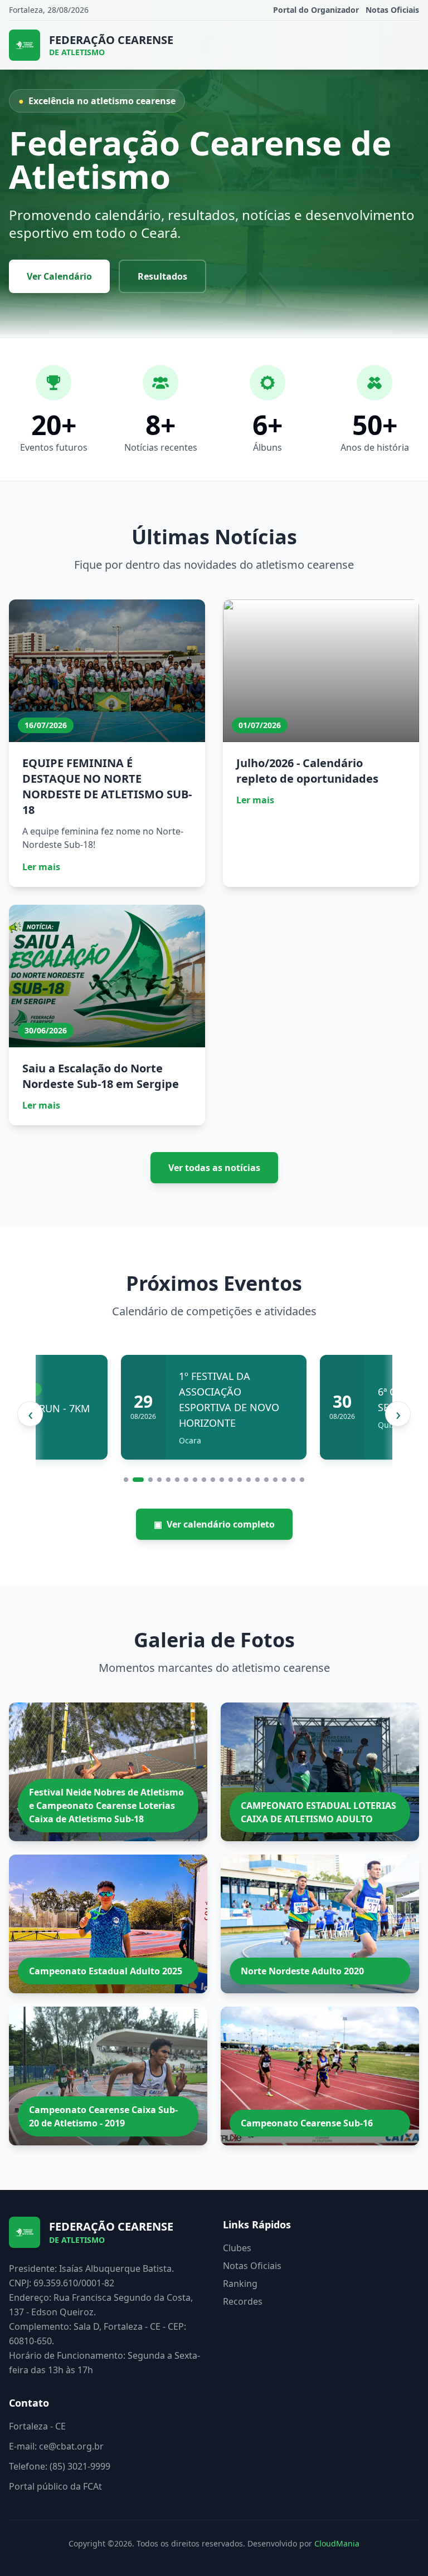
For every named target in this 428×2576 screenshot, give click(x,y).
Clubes (237, 2248)
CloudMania (337, 2543)
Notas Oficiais (392, 10)
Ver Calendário (59, 276)
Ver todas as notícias (214, 1168)
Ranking (240, 2284)
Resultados (162, 276)
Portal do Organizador (316, 10)
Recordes (243, 2301)
